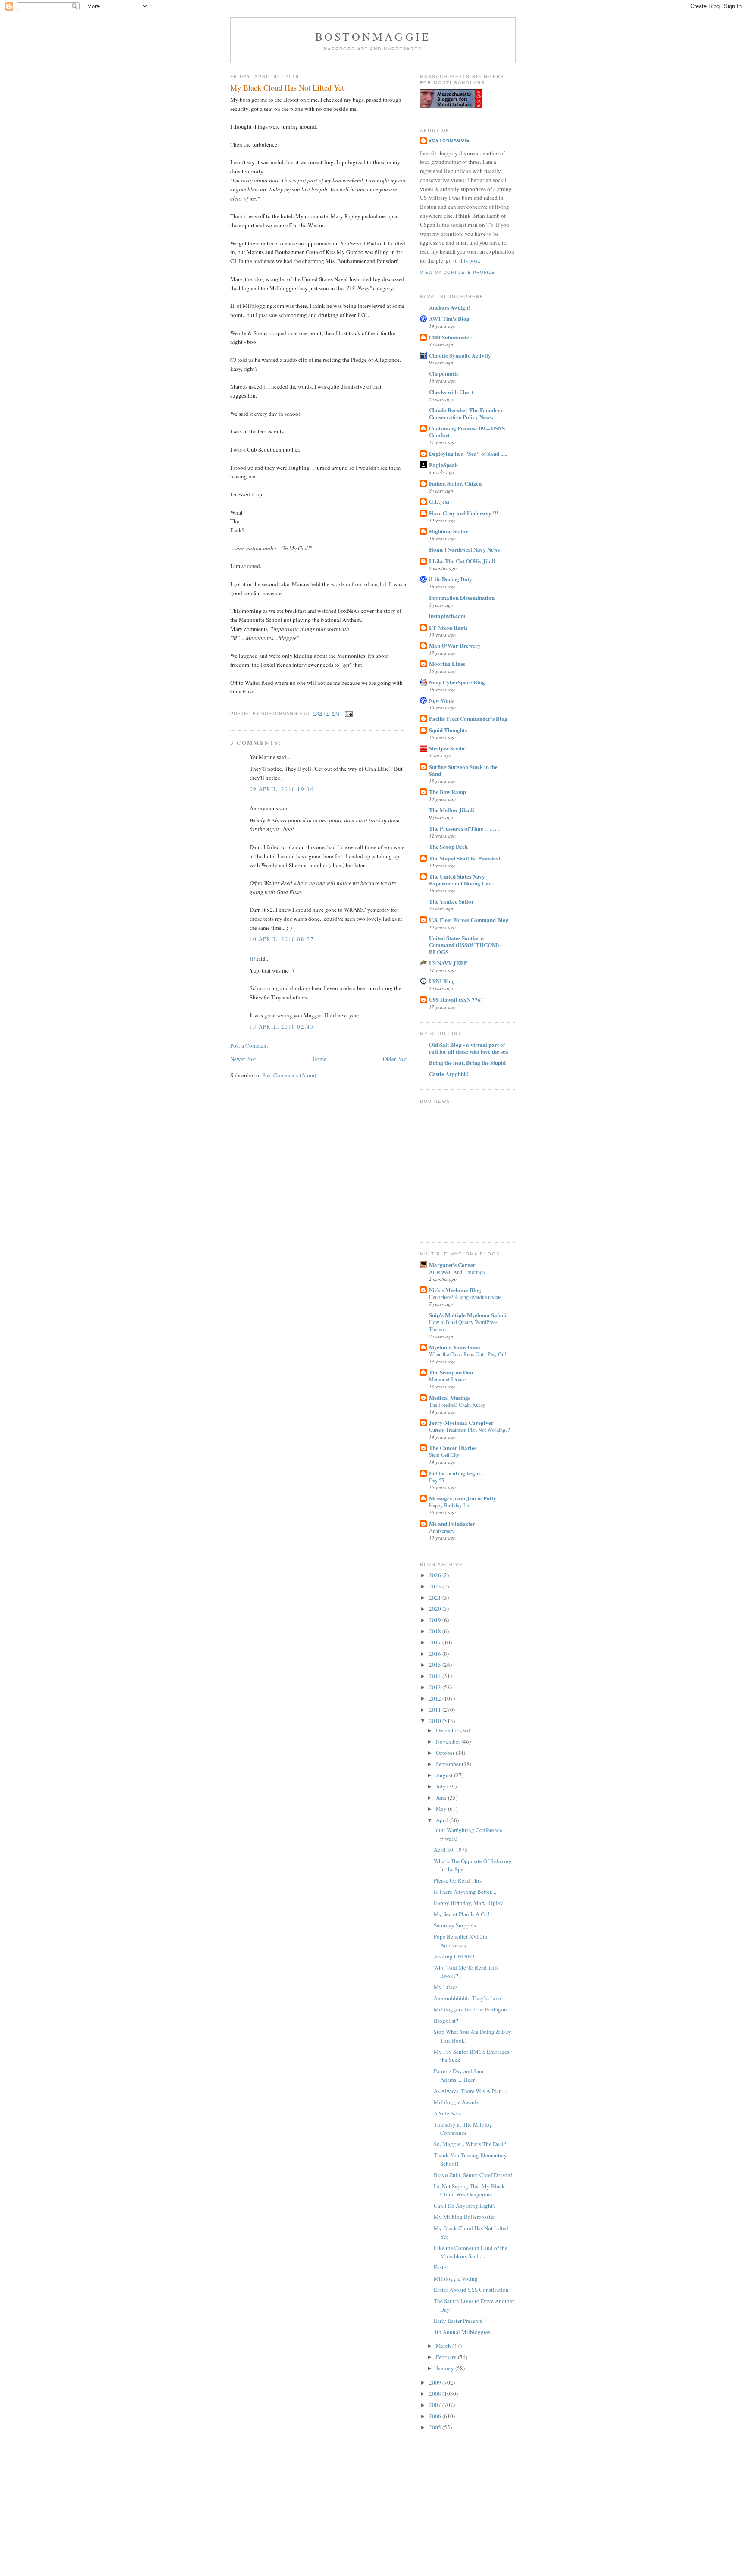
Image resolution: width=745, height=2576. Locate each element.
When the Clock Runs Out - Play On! (468, 1354)
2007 (436, 2405)
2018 (436, 1631)
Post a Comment (249, 1045)
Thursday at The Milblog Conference (463, 2129)
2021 (436, 1597)
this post (469, 260)
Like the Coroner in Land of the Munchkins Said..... (471, 2252)
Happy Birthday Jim (450, 1505)
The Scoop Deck (448, 846)
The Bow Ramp (448, 792)
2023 (436, 1586)
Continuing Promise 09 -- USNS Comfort (467, 431)
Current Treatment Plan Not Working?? (469, 1430)
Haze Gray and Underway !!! (463, 513)
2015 (436, 1665)
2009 (436, 2382)
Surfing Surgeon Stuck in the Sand (463, 770)
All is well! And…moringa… (459, 1272)
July (441, 1786)
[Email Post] (348, 714)
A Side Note (448, 2113)
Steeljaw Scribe (447, 748)
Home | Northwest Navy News (464, 549)
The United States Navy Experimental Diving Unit (460, 880)
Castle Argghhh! (449, 1074)
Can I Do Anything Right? (465, 2206)
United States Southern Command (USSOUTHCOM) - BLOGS (465, 945)
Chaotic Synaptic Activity (460, 355)
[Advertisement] (463, 2495)
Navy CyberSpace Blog (457, 682)
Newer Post (243, 1059)
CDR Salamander (450, 337)
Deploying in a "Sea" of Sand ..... (468, 453)
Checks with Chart (451, 392)
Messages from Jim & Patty (463, 1498)
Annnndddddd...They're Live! (468, 1998)
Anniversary (442, 1531)
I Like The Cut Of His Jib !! (462, 561)
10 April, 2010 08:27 (282, 939)
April (443, 1820)
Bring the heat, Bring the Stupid (467, 1062)
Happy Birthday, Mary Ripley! (469, 1903)
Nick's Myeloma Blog (455, 1290)
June (442, 1798)
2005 (436, 2427)
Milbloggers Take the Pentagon (470, 2009)
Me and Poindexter (452, 1523)
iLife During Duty (451, 579)
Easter (441, 2267)
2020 (436, 1609)
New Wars (441, 700)
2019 (436, 1620)
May (442, 1809)
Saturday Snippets (455, 1925)
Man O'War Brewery (455, 645)
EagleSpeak (443, 465)
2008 (436, 2394)
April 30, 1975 (451, 1850)
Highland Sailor (449, 531)
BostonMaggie (449, 140)
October (446, 1753)
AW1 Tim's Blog (449, 318)
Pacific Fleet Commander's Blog (468, 718)
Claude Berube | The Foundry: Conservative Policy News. (466, 413)
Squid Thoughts (448, 730)
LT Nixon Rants (448, 627)
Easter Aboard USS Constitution (471, 2290)
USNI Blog (442, 981)
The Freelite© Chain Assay (457, 1405)
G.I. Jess (439, 501)
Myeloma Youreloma (455, 1347)
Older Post (395, 1059)
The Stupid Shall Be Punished (465, 858)
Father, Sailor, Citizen (455, 483)
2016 (436, 1654)
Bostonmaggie (373, 36)
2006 (436, 2416)
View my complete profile (457, 272)
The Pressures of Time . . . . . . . (465, 828)
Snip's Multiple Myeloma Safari (468, 1315)
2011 (436, 1710)
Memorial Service (447, 1379)
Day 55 (437, 1480)
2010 (436, 1721)
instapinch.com (447, 616)
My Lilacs (446, 1987)
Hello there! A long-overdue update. (466, 1297)
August (445, 1775)
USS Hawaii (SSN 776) (456, 999)
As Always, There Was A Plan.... (470, 2091)
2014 (436, 1676)
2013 (436, 1687)
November (449, 1741)
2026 (436, 1575)
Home (319, 1059)
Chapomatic (444, 373)
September (449, 1764)
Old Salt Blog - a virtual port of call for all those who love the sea (469, 1048)
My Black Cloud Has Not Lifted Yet (287, 88)
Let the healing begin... (456, 1473)
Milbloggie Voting (456, 2278)
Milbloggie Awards (456, 2102)
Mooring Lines (447, 664)
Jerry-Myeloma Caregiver (461, 1423)
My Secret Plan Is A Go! (462, 1914)
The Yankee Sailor (451, 901)
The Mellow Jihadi (452, 810)
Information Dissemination (462, 598)
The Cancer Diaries (453, 1448)
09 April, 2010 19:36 (282, 789)
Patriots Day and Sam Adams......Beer (459, 2075)
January (446, 2368)
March (444, 2346)
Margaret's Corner (452, 1265)
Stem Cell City (444, 1455)
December (448, 1730)
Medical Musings (450, 1398)
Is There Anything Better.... (465, 1892)
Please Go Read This (458, 1880)
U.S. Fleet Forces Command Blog (469, 920)
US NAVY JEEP (448, 963)
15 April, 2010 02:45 (282, 1026)
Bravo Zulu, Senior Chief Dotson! (473, 2175)
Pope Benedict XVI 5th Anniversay (461, 1941)
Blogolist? (446, 2021)
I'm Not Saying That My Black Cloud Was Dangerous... (469, 2190)
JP (252, 959)
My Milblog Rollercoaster (464, 2217)
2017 (436, 1642)
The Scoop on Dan (451, 1372)
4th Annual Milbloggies (462, 2332)
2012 (436, 1698)
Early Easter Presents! (459, 2321)
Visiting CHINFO (454, 1956)
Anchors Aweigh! (449, 307)
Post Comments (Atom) (289, 1075)
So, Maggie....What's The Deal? (470, 2144)
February (447, 2357)
